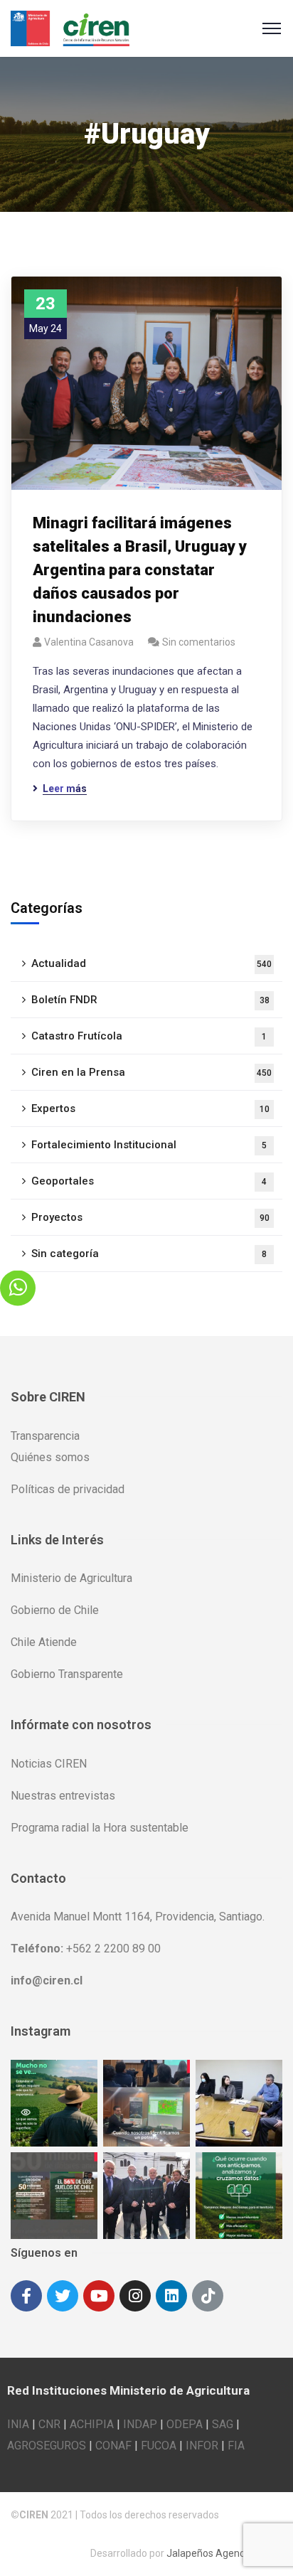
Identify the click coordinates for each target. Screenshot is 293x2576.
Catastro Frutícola (149, 1036)
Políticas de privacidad (68, 1489)
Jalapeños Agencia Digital (224, 2553)
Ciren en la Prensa (151, 1072)
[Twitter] (63, 2296)
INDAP (140, 2424)
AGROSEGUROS (47, 2446)
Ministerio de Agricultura (71, 1578)
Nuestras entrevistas (63, 1796)
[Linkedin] (171, 2296)
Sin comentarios (199, 642)
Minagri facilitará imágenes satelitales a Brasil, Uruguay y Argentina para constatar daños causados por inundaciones (140, 570)
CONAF (113, 2446)
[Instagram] (135, 2296)
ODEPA (185, 2424)
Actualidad (151, 963)
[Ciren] (70, 27)
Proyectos (150, 1217)
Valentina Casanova (89, 642)
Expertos (150, 1108)
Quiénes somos (50, 1457)
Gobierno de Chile (55, 1610)
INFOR (202, 2446)
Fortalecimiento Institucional (149, 1145)
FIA (236, 2446)
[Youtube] (99, 2296)
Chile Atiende (44, 1642)
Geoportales (149, 1181)
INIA (18, 2424)
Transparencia (45, 1436)
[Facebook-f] (26, 2296)
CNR (49, 2424)
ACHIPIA (92, 2424)
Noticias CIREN (49, 1764)
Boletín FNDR (150, 1000)
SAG (223, 2424)
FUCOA (159, 2446)
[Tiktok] (208, 2296)
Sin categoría (149, 1254)
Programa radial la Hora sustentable (100, 1828)
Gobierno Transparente (67, 1674)
